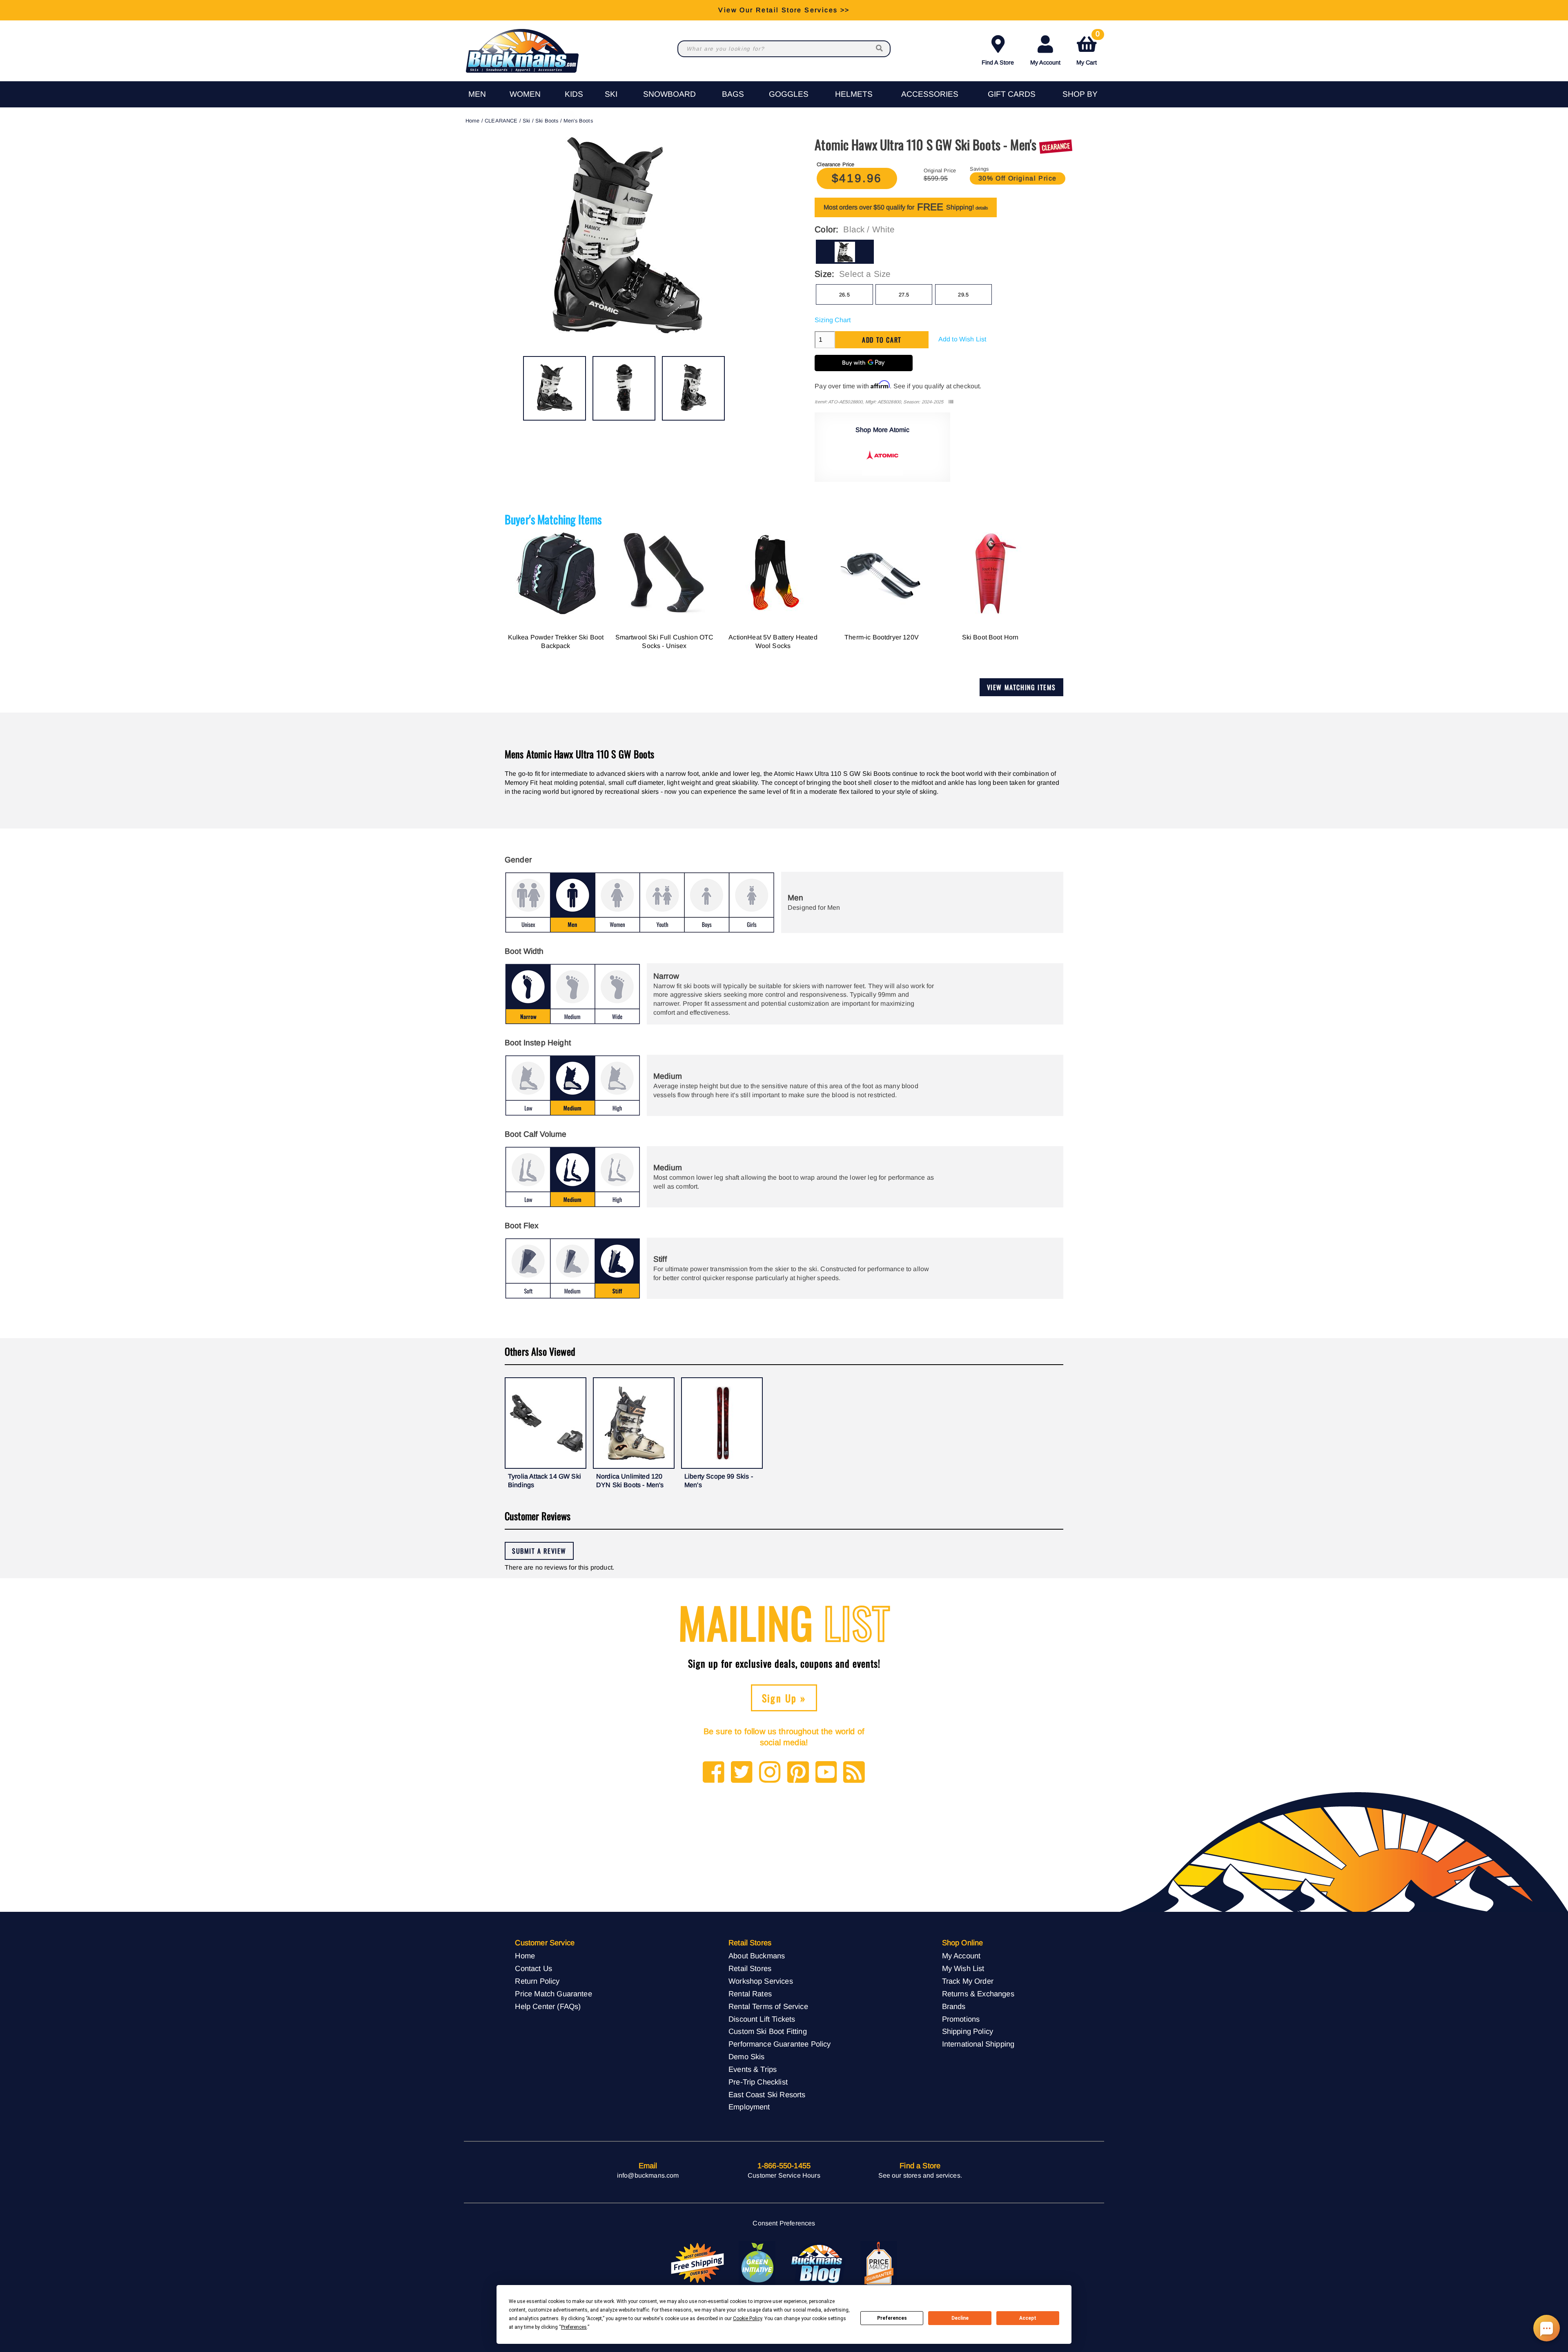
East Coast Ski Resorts (767, 2095)
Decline (960, 2318)
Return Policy (537, 1981)
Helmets (854, 94)
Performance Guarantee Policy (780, 2044)
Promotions (961, 2019)
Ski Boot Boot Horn (990, 637)
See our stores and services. (920, 2175)
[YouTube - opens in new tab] (826, 1773)
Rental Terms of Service (768, 2006)
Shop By (1080, 94)
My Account (1045, 62)
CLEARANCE (501, 121)
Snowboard (669, 94)
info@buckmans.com (648, 2175)
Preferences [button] (574, 2327)
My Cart (1088, 49)
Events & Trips (753, 2069)
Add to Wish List (962, 339)
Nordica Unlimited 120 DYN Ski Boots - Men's (630, 1481)
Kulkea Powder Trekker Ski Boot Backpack (556, 642)
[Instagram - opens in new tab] (770, 1773)
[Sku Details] (951, 402)
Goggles (789, 94)
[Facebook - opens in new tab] (714, 1773)
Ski (611, 94)
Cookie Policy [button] (747, 2319)
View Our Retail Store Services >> (784, 10)
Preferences (892, 2318)
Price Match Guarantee (553, 1994)
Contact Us (533, 1968)
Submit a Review (539, 1551)
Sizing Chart (833, 320)
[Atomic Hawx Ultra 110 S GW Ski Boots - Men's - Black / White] (555, 388)
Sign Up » (784, 1698)
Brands (954, 2006)
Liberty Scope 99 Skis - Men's (719, 1481)
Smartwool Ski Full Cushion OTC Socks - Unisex (665, 642)
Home (473, 121)
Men (477, 94)
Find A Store (998, 62)
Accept (1028, 2318)
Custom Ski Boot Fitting (768, 2031)
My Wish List (963, 1968)
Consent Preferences (784, 2223)
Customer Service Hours (784, 2175)
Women (525, 94)
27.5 (904, 295)
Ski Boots (547, 121)
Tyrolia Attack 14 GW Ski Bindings (545, 1481)
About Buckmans (757, 1956)
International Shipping (978, 2044)
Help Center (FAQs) (548, 2006)
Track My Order (968, 1981)
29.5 (963, 295)
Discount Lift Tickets (762, 2019)
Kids (574, 94)
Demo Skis (746, 2057)
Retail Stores (750, 1968)
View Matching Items (1021, 687)
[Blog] (854, 1773)
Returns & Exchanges (978, 1994)
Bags (733, 94)
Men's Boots (578, 121)
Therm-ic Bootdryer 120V (882, 637)
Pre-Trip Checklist (758, 2082)
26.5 (844, 295)
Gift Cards (1012, 94)
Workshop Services (761, 1981)
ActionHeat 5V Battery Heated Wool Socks (773, 642)
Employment (749, 2107)
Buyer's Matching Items (553, 519)
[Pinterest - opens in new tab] (798, 1773)
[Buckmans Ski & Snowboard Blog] (818, 2263)
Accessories (930, 94)
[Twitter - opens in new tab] (742, 1773)
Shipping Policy (968, 2031)
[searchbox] (880, 49)
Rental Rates (750, 1994)
